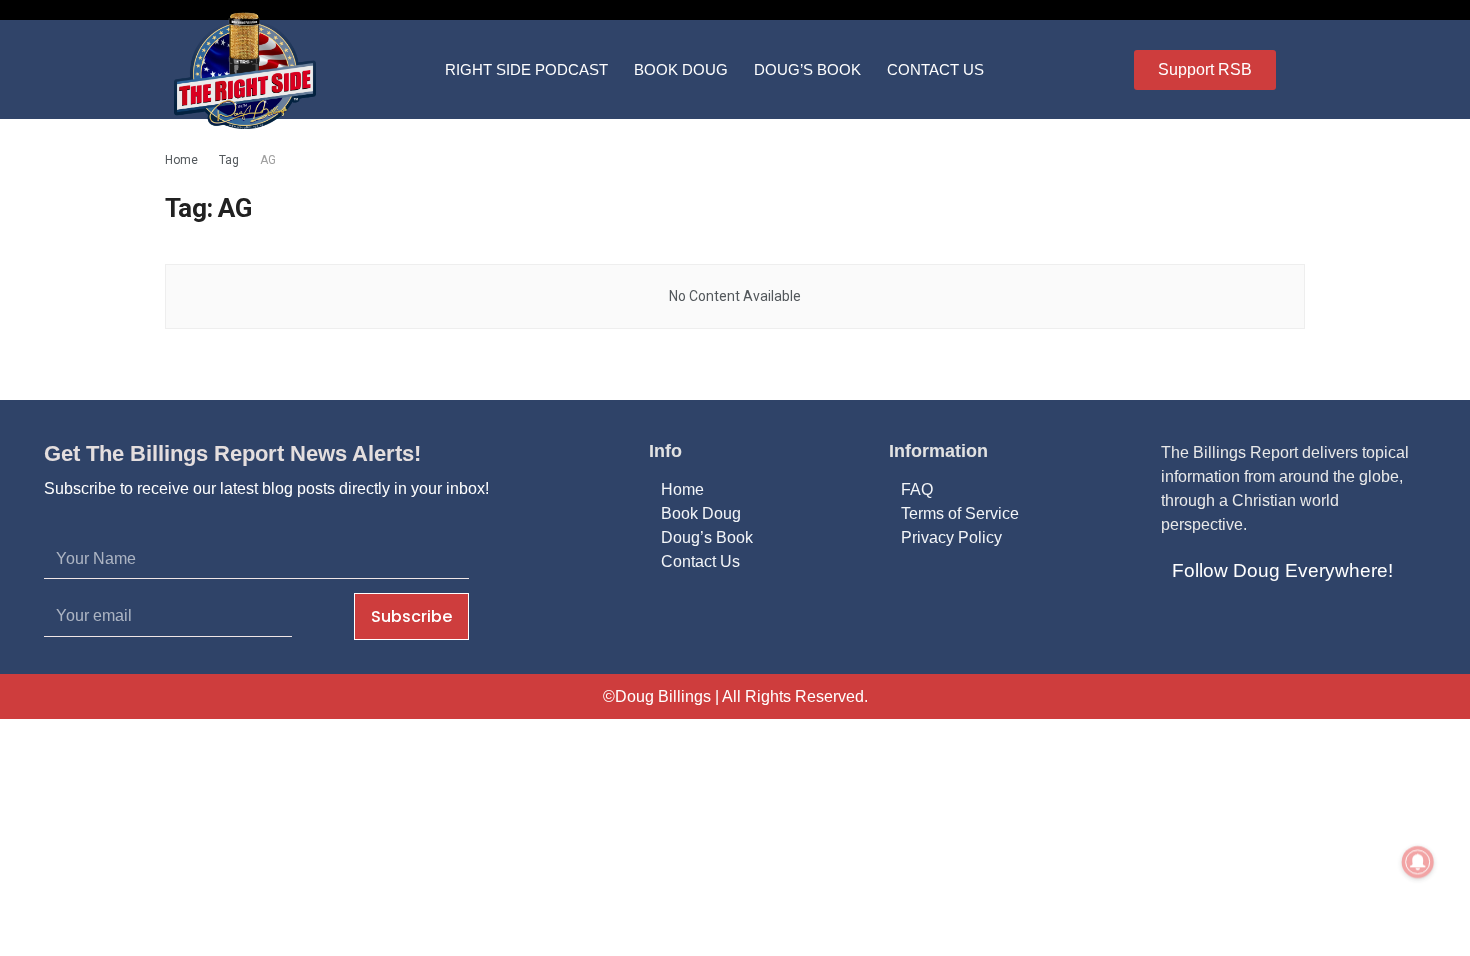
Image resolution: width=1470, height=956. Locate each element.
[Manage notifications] (1418, 862)
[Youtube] (1279, 624)
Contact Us (935, 69)
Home (181, 160)
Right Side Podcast (526, 69)
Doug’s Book (807, 69)
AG (268, 160)
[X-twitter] (1231, 624)
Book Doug (681, 69)
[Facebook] (1183, 624)
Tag (229, 160)
